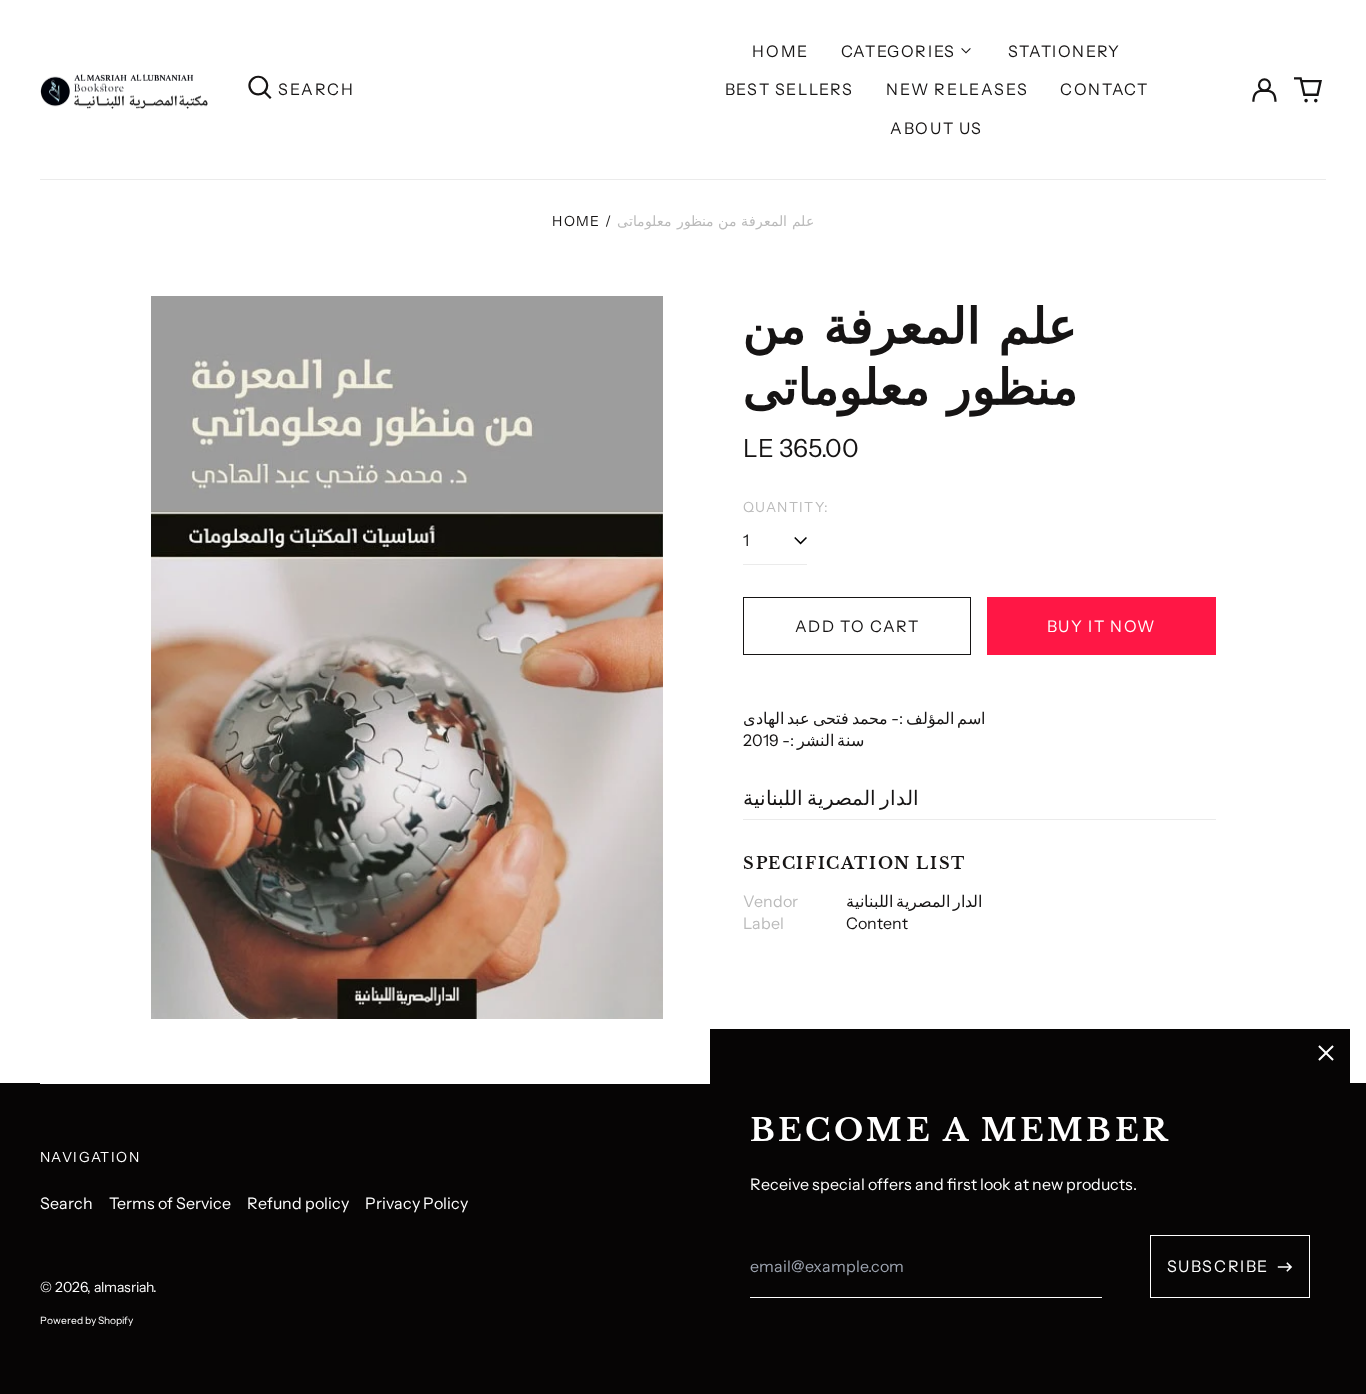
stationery (1064, 51)
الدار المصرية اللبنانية (831, 798)
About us (936, 128)
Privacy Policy (416, 1203)
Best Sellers (789, 89)
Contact (1104, 89)
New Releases (957, 89)
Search (66, 1203)
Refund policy (298, 1203)
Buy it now (1101, 626)
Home (780, 51)
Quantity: (786, 507)
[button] (1308, 90)
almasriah (123, 1287)
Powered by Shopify (86, 1320)
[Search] (260, 89)
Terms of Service (170, 1203)
